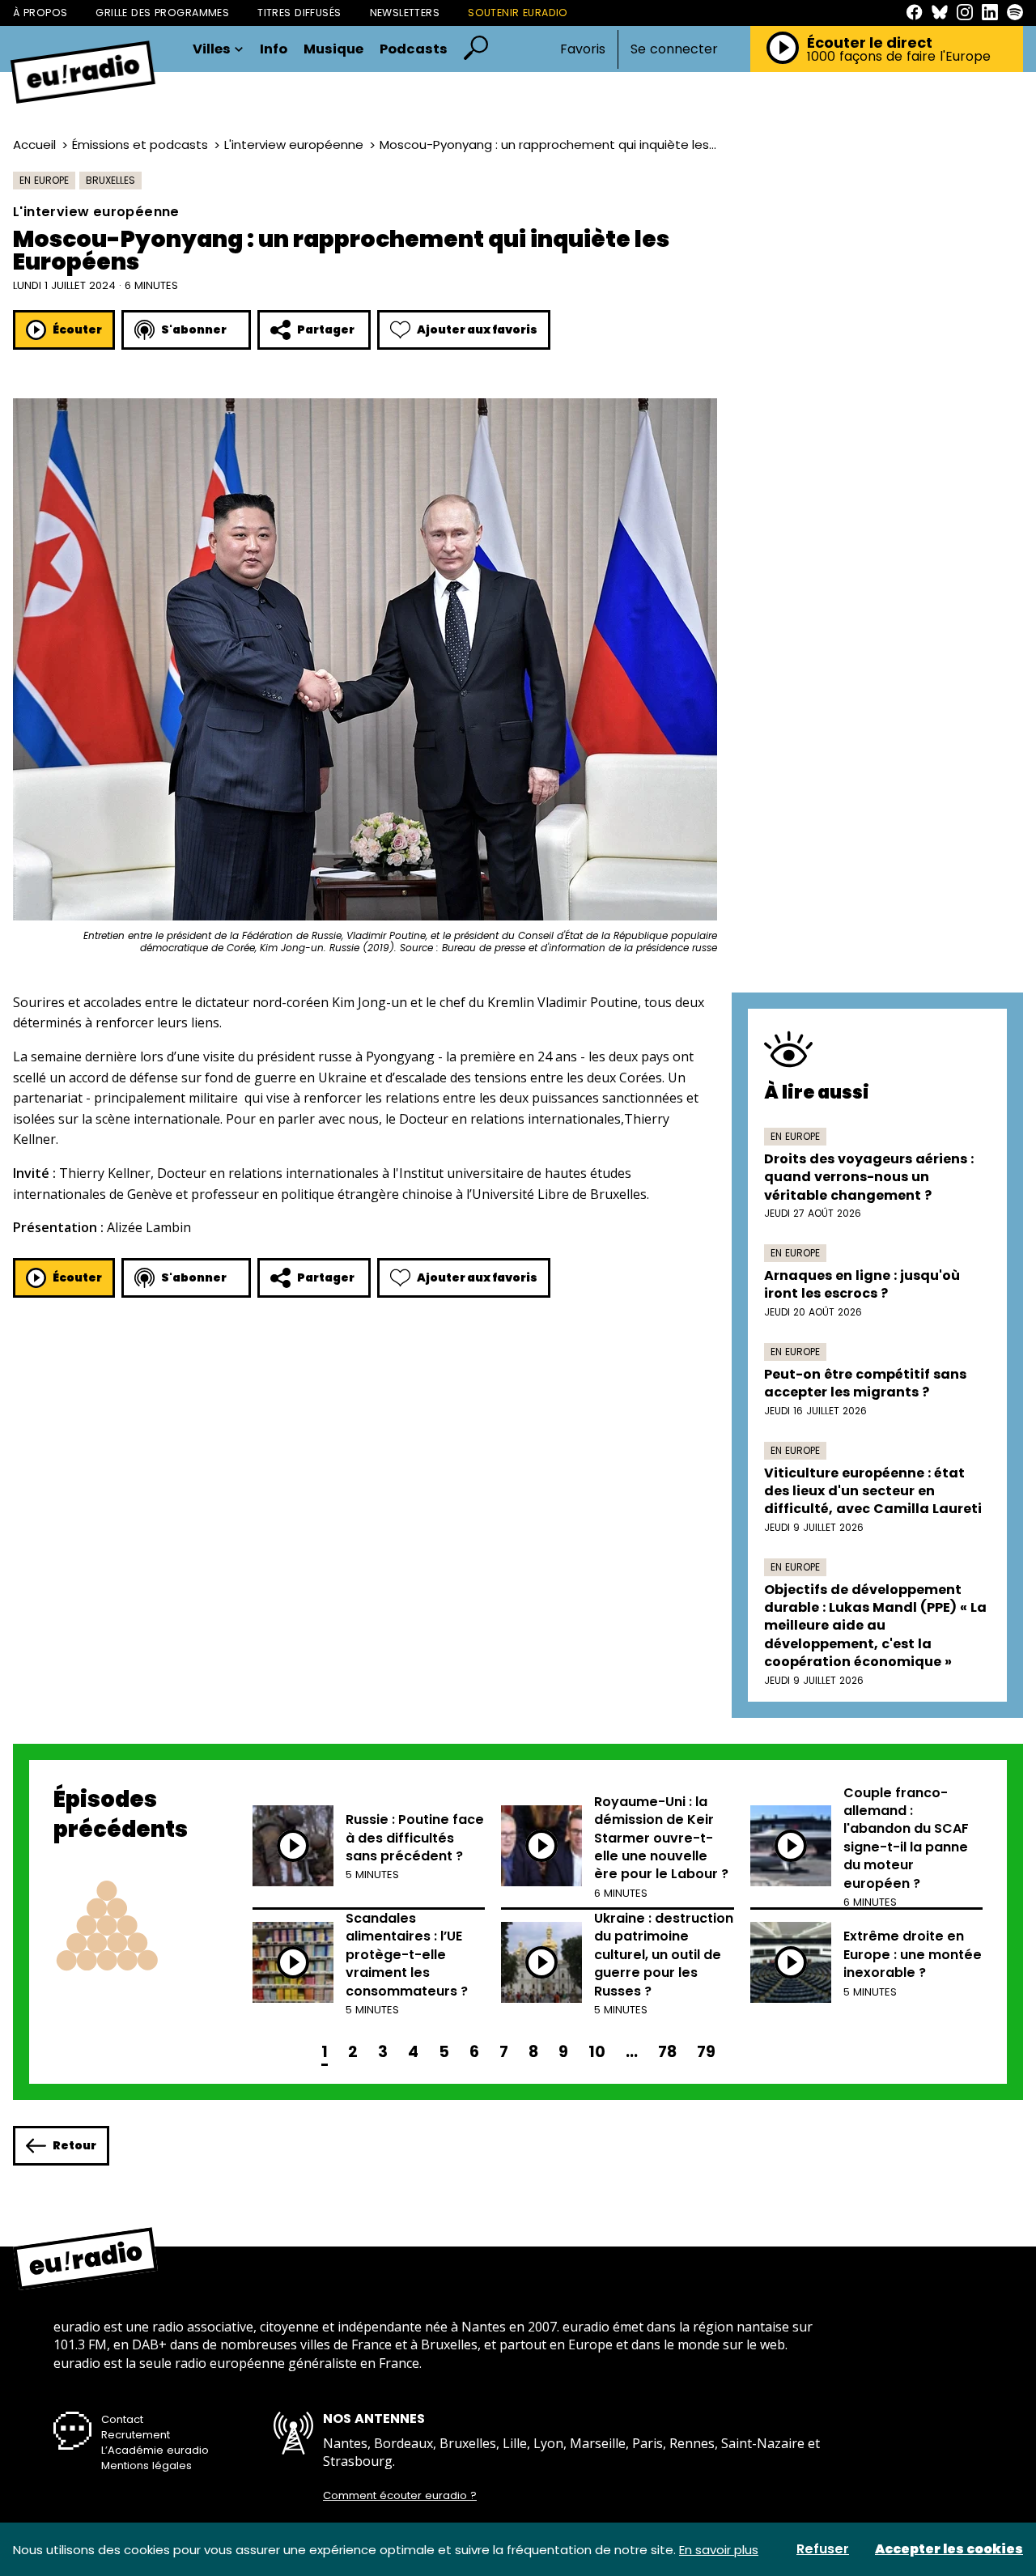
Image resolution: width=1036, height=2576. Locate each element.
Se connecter (674, 49)
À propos (40, 13)
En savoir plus (719, 2550)
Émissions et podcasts (140, 145)
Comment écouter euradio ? (400, 2496)
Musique (333, 50)
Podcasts (414, 50)
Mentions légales (146, 2465)
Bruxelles (110, 180)
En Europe (44, 180)
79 (706, 2052)
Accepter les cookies (949, 2549)
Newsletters (405, 13)
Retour (74, 2145)
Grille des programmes (162, 13)
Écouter (77, 329)
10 (597, 2052)
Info (274, 50)
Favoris (583, 49)
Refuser (823, 2549)
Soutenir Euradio (518, 13)
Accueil (34, 145)
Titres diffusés (299, 13)
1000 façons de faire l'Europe (899, 57)
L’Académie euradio (155, 2450)
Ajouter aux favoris (477, 329)
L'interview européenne (294, 145)
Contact (122, 2419)
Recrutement (136, 2435)
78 (667, 2052)
